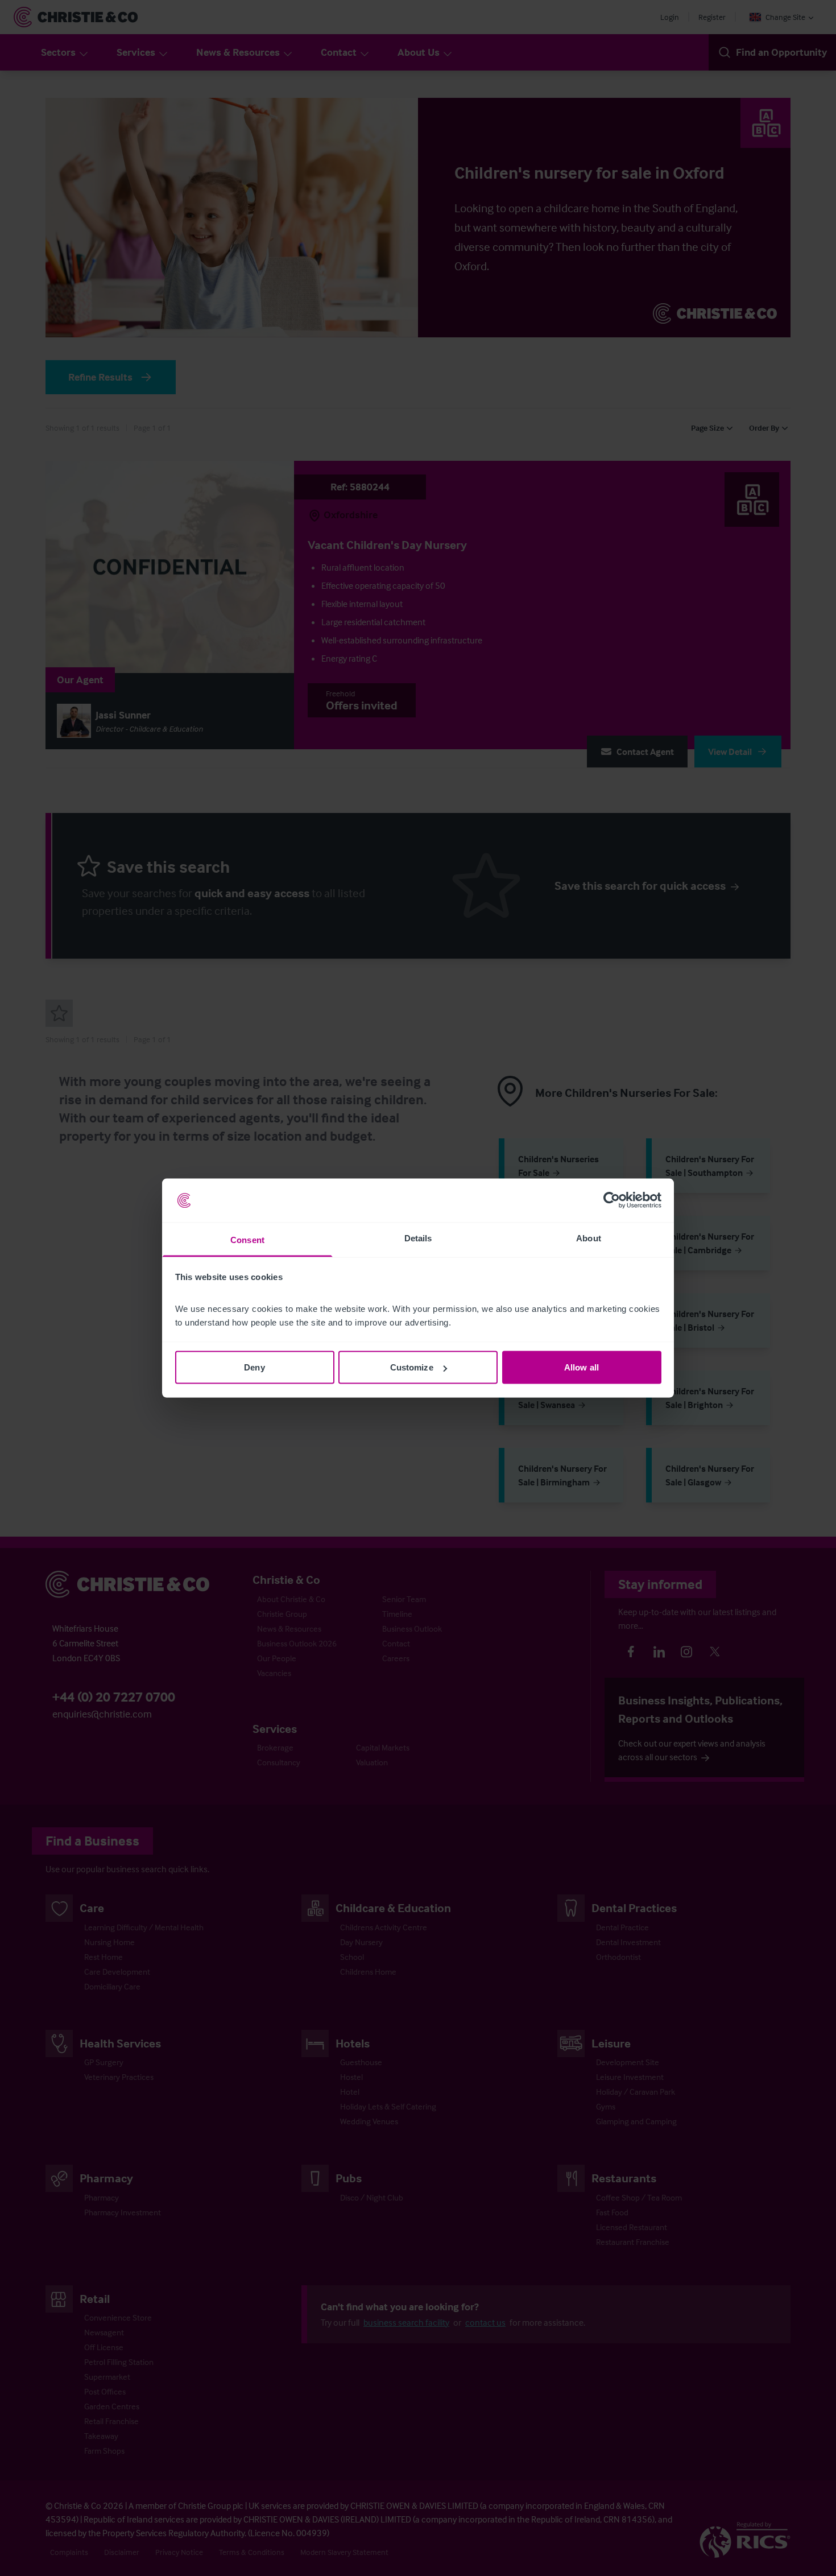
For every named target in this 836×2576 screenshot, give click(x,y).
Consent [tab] (247, 1239)
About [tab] (589, 1238)
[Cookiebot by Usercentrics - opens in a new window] (612, 1200)
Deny (254, 1367)
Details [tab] (418, 1238)
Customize (412, 1367)
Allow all (582, 1367)
